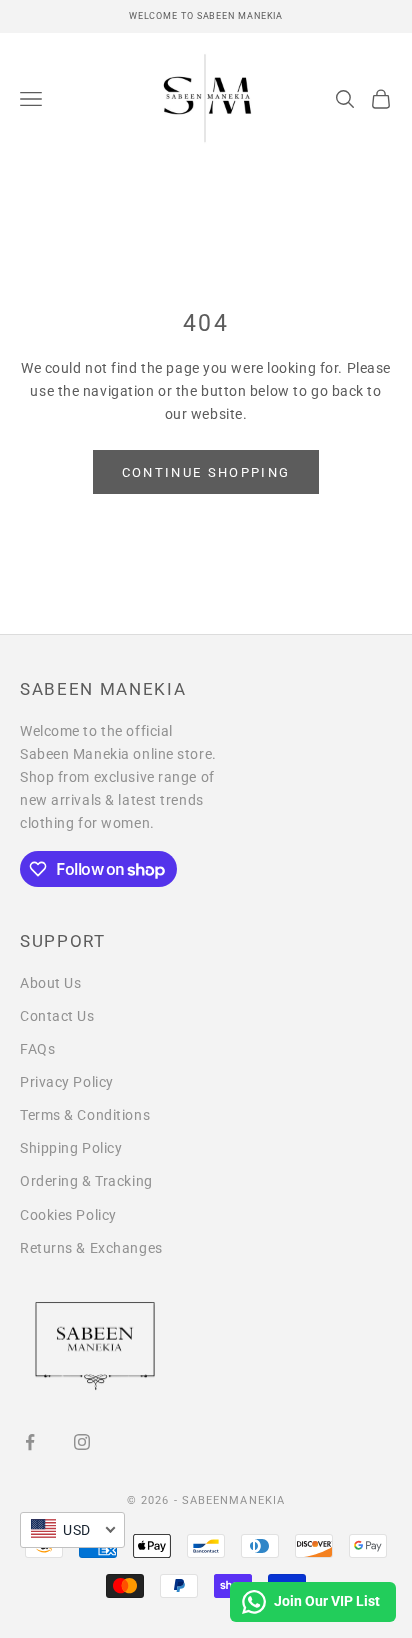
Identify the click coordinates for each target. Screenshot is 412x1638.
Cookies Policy (68, 1215)
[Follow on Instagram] (82, 1442)
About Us (50, 983)
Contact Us (57, 1016)
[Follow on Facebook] (30, 1442)
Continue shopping (206, 472)
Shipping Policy (71, 1148)
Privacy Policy (67, 1082)
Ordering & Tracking (86, 1181)
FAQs (37, 1049)
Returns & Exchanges (91, 1248)
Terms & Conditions (85, 1115)
